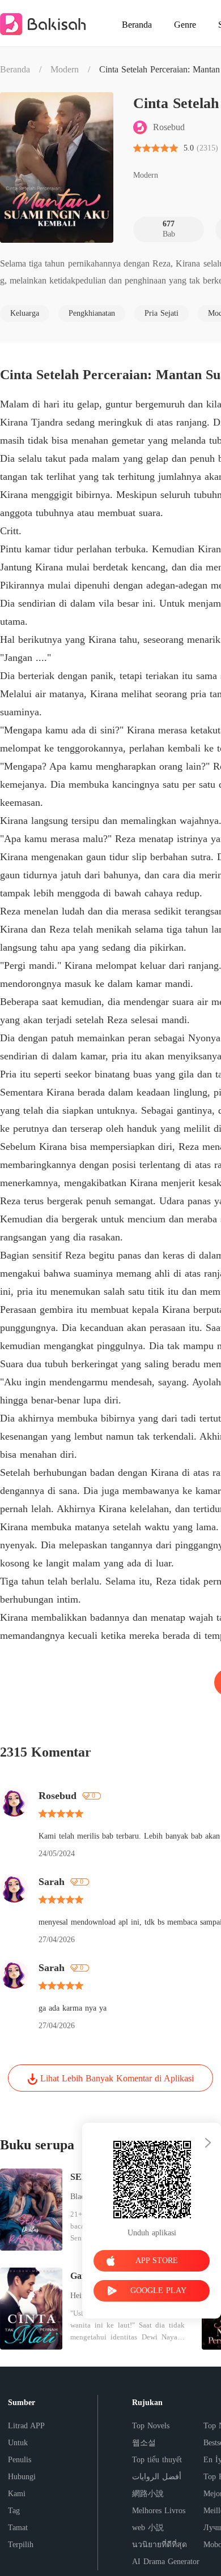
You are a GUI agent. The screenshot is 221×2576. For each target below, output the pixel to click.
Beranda (15, 69)
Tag (14, 2511)
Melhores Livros (159, 2511)
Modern (65, 69)
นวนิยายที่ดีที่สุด (160, 2545)
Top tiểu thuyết (157, 2460)
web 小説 (148, 2528)
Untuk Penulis (20, 2451)
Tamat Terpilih (21, 2536)
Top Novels (151, 2426)
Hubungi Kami (22, 2485)
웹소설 (144, 2443)
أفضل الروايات (157, 2477)
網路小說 (148, 2494)
